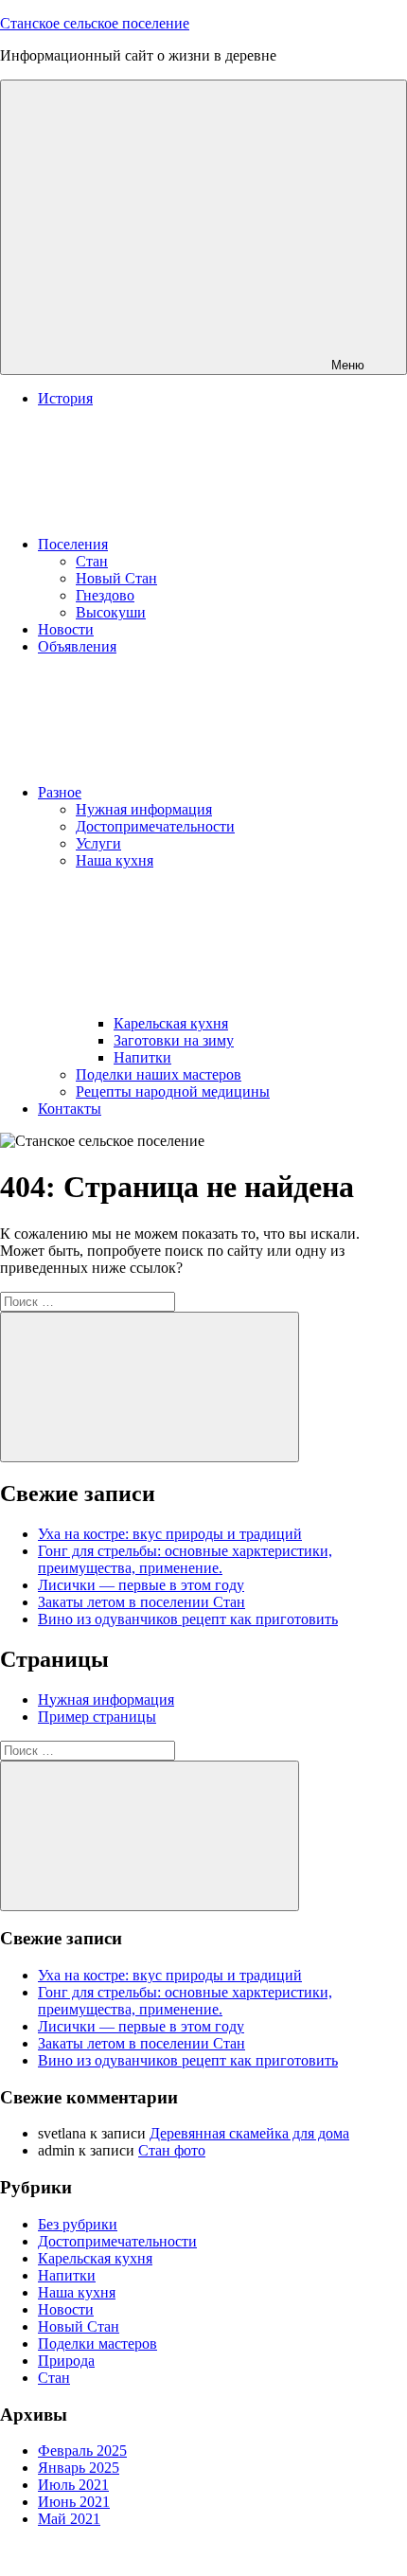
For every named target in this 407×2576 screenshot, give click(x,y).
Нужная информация (144, 809)
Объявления (77, 646)
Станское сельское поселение (95, 23)
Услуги (98, 843)
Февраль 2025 (82, 2451)
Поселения (73, 544)
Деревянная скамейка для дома (249, 2133)
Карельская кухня (171, 1023)
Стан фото (172, 2150)
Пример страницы (97, 1717)
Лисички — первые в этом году (141, 1585)
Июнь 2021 (74, 2502)
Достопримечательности (155, 826)
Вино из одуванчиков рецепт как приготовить (188, 1619)
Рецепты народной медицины (173, 1091)
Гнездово (105, 595)
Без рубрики (78, 2224)
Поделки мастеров (97, 2343)
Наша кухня (77, 2292)
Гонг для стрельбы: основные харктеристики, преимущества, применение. (185, 1559)
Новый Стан (116, 578)
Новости (66, 629)
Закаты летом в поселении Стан (142, 1602)
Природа (66, 2361)
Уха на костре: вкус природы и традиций (170, 1534)
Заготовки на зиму (174, 1040)
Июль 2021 (73, 2485)
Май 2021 (69, 2519)
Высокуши (111, 612)
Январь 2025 (79, 2468)
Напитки (142, 1057)
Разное (60, 792)
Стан (92, 561)
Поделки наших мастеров (159, 1074)
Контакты (70, 1109)
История (65, 398)
